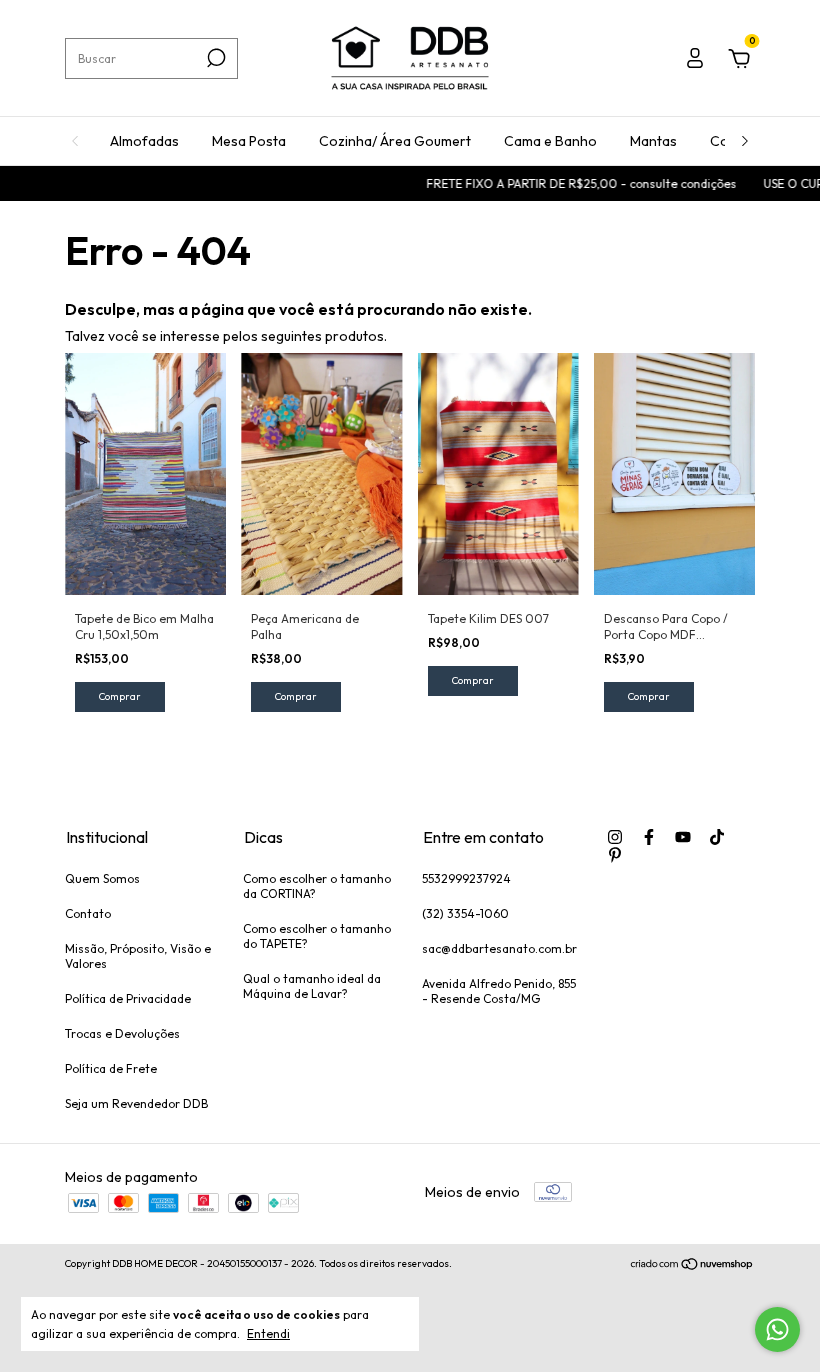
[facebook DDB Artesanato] (649, 837)
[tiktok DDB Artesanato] (717, 837)
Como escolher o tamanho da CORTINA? (317, 886)
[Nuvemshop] (692, 1266)
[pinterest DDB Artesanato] (615, 855)
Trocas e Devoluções (122, 1033)
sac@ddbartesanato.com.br (499, 948)
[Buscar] (214, 58)
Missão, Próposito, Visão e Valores (138, 956)
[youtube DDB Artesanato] (683, 837)
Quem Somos (102, 878)
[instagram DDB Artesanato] (615, 837)
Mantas (653, 141)
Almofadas (144, 141)
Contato (88, 913)
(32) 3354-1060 (465, 913)
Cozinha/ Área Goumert (395, 141)
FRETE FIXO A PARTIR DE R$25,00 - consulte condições (566, 183)
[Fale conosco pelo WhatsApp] (777, 1329)
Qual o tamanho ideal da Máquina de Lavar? (312, 986)
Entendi (268, 1333)
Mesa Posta (249, 141)
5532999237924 (466, 878)
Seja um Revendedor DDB (136, 1103)
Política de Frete (111, 1068)
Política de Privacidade (128, 998)
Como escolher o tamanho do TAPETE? (317, 936)
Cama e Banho (550, 141)
